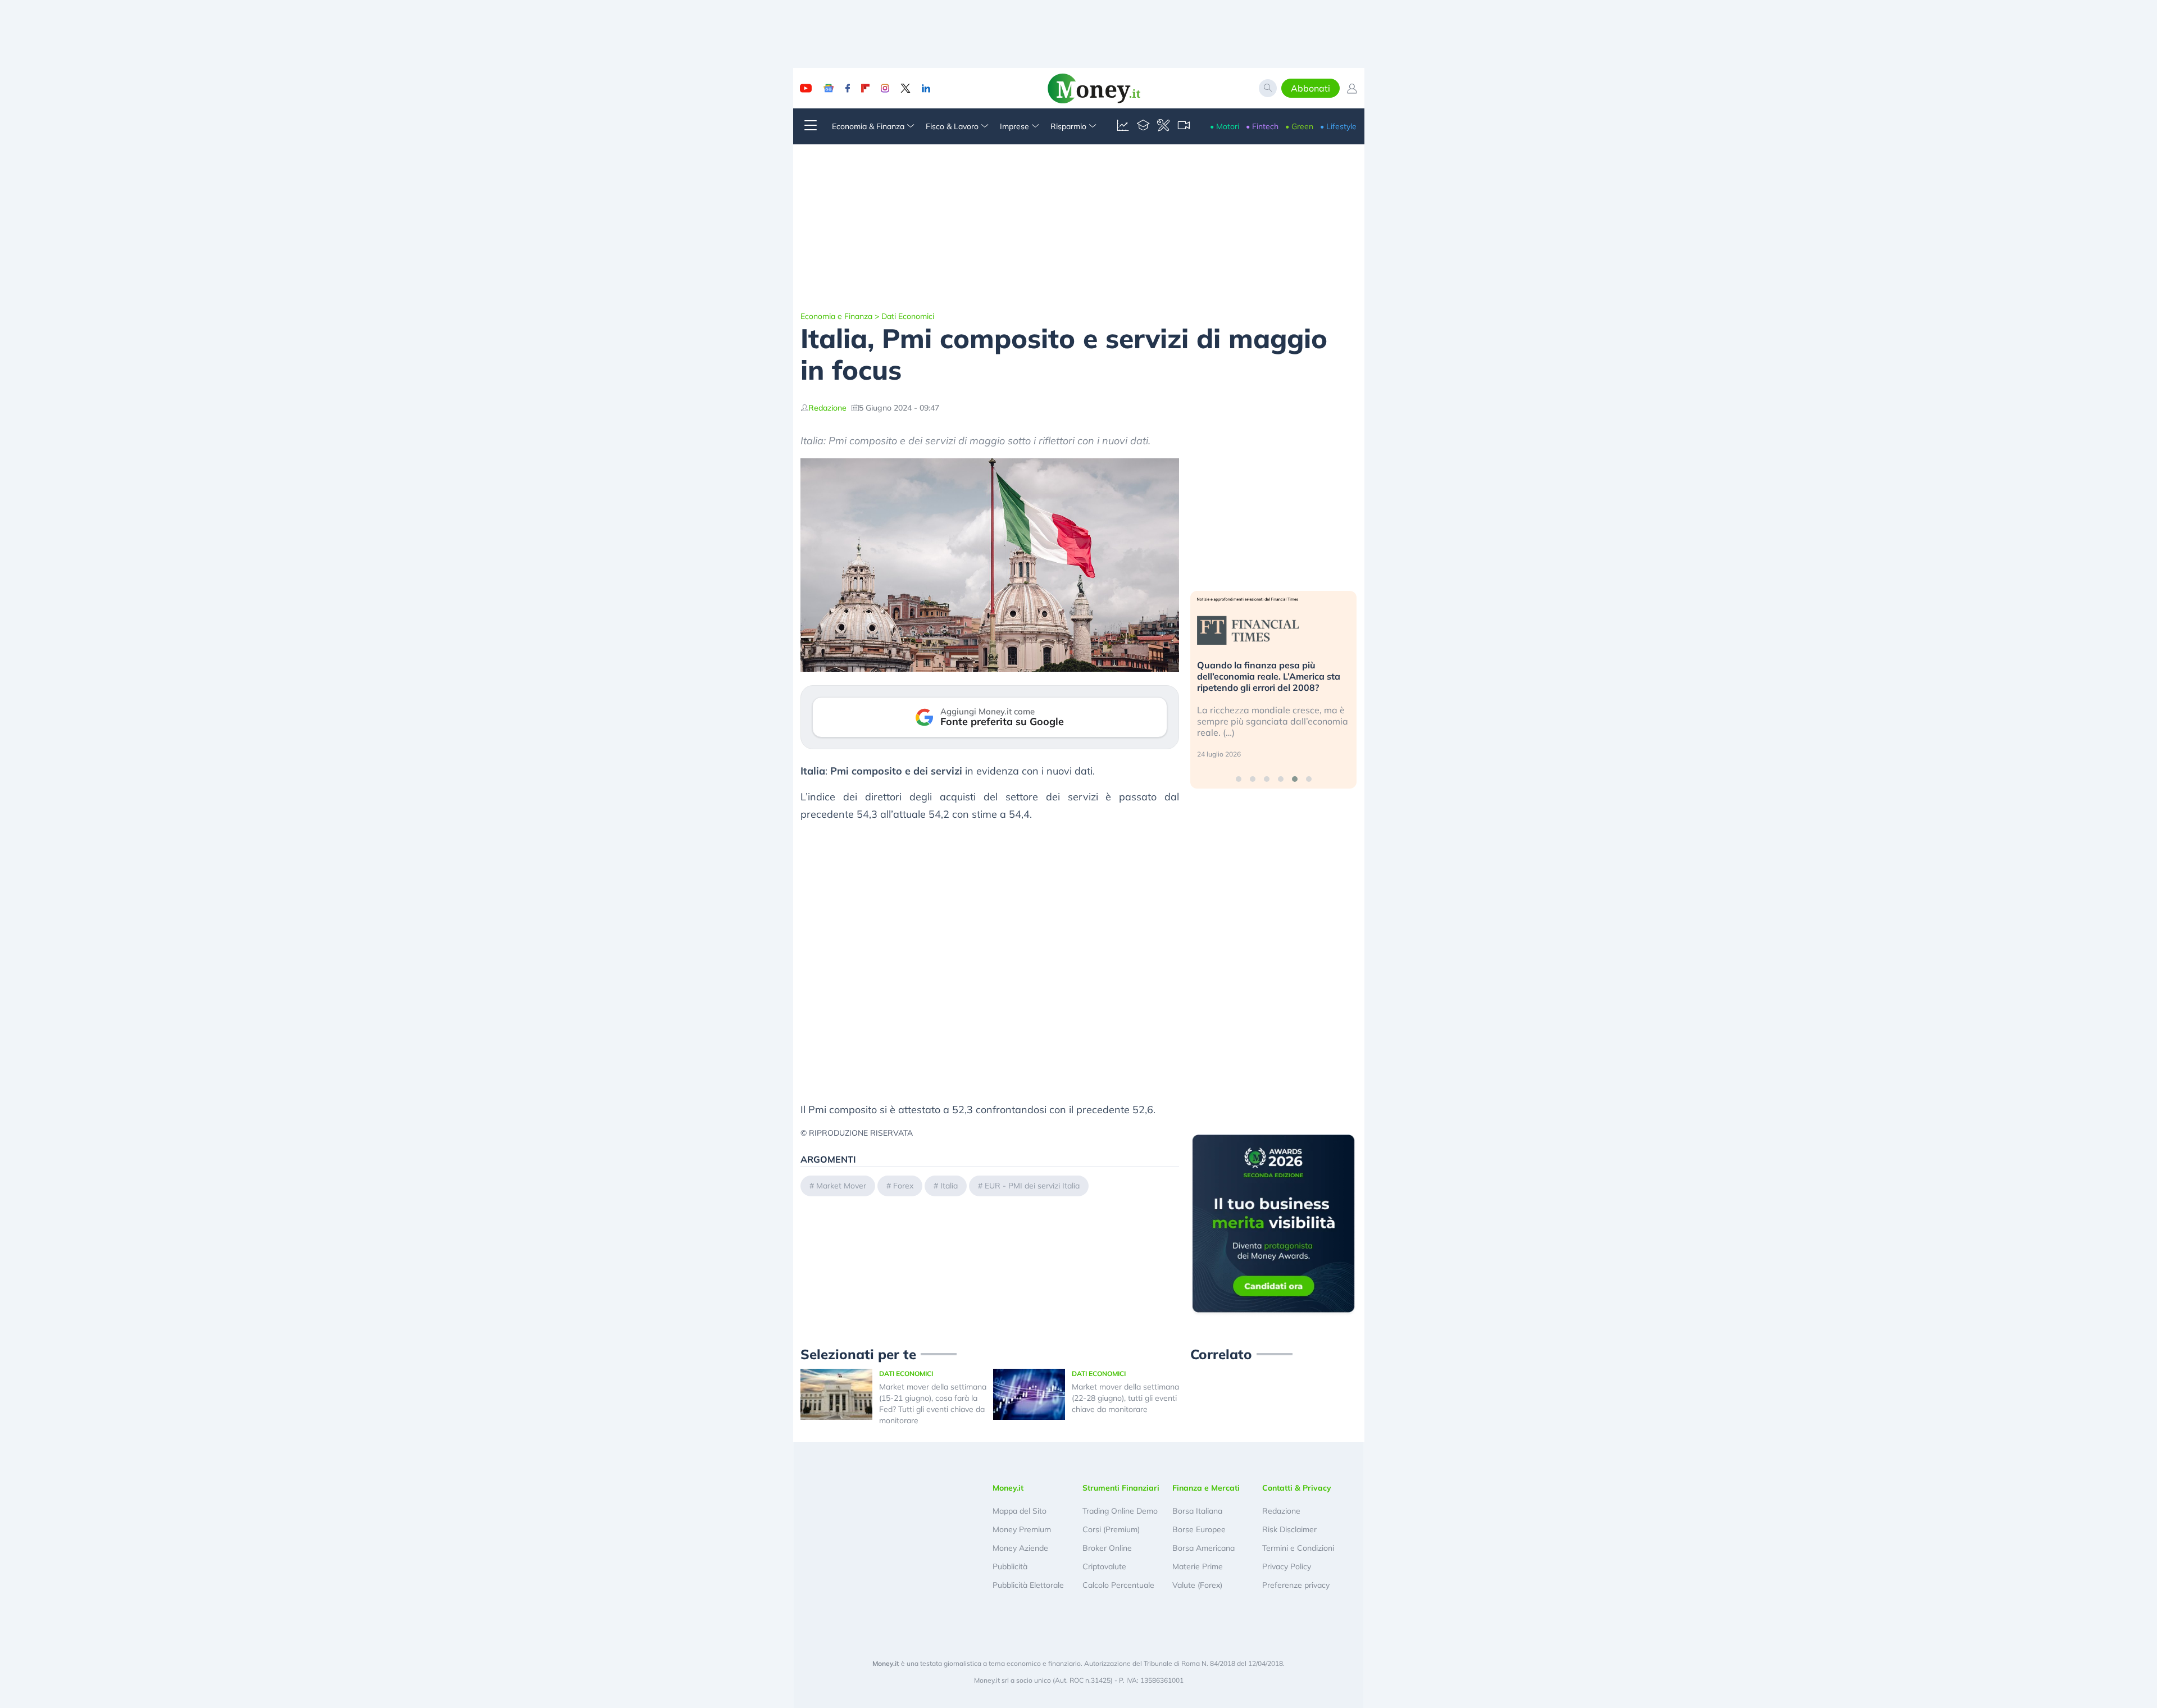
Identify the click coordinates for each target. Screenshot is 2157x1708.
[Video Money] (1184, 126)
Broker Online (1107, 1548)
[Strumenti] (1163, 126)
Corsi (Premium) (1111, 1529)
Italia (949, 1186)
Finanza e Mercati (1206, 1488)
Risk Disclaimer (1289, 1529)
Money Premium (1022, 1529)
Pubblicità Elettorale (1028, 1585)
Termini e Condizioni (1298, 1548)
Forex (903, 1186)
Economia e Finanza (836, 316)
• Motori (1225, 126)
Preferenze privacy (1296, 1585)
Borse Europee (1199, 1529)
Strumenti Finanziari (1121, 1488)
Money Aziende (1020, 1548)
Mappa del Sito (1020, 1511)
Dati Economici (908, 316)
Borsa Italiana (1197, 1511)
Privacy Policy (1287, 1566)
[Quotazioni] (1123, 126)
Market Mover (841, 1186)
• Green (1299, 126)
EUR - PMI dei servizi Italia (1032, 1186)
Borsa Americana (1203, 1548)
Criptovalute (1104, 1566)
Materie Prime (1198, 1566)
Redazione (827, 408)
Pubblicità (1010, 1566)
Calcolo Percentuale (1118, 1585)
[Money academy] (1143, 126)
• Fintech (1262, 126)
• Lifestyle (1338, 126)
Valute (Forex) (1197, 1585)
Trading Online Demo (1120, 1511)
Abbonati (1310, 88)
